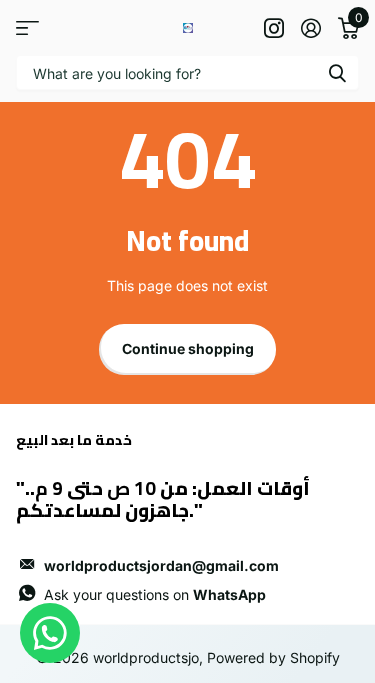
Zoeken (337, 72)
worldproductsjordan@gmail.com (161, 565)
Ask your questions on (155, 594)
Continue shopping (188, 348)
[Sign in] (310, 28)
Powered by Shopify (273, 657)
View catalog (27, 27)
